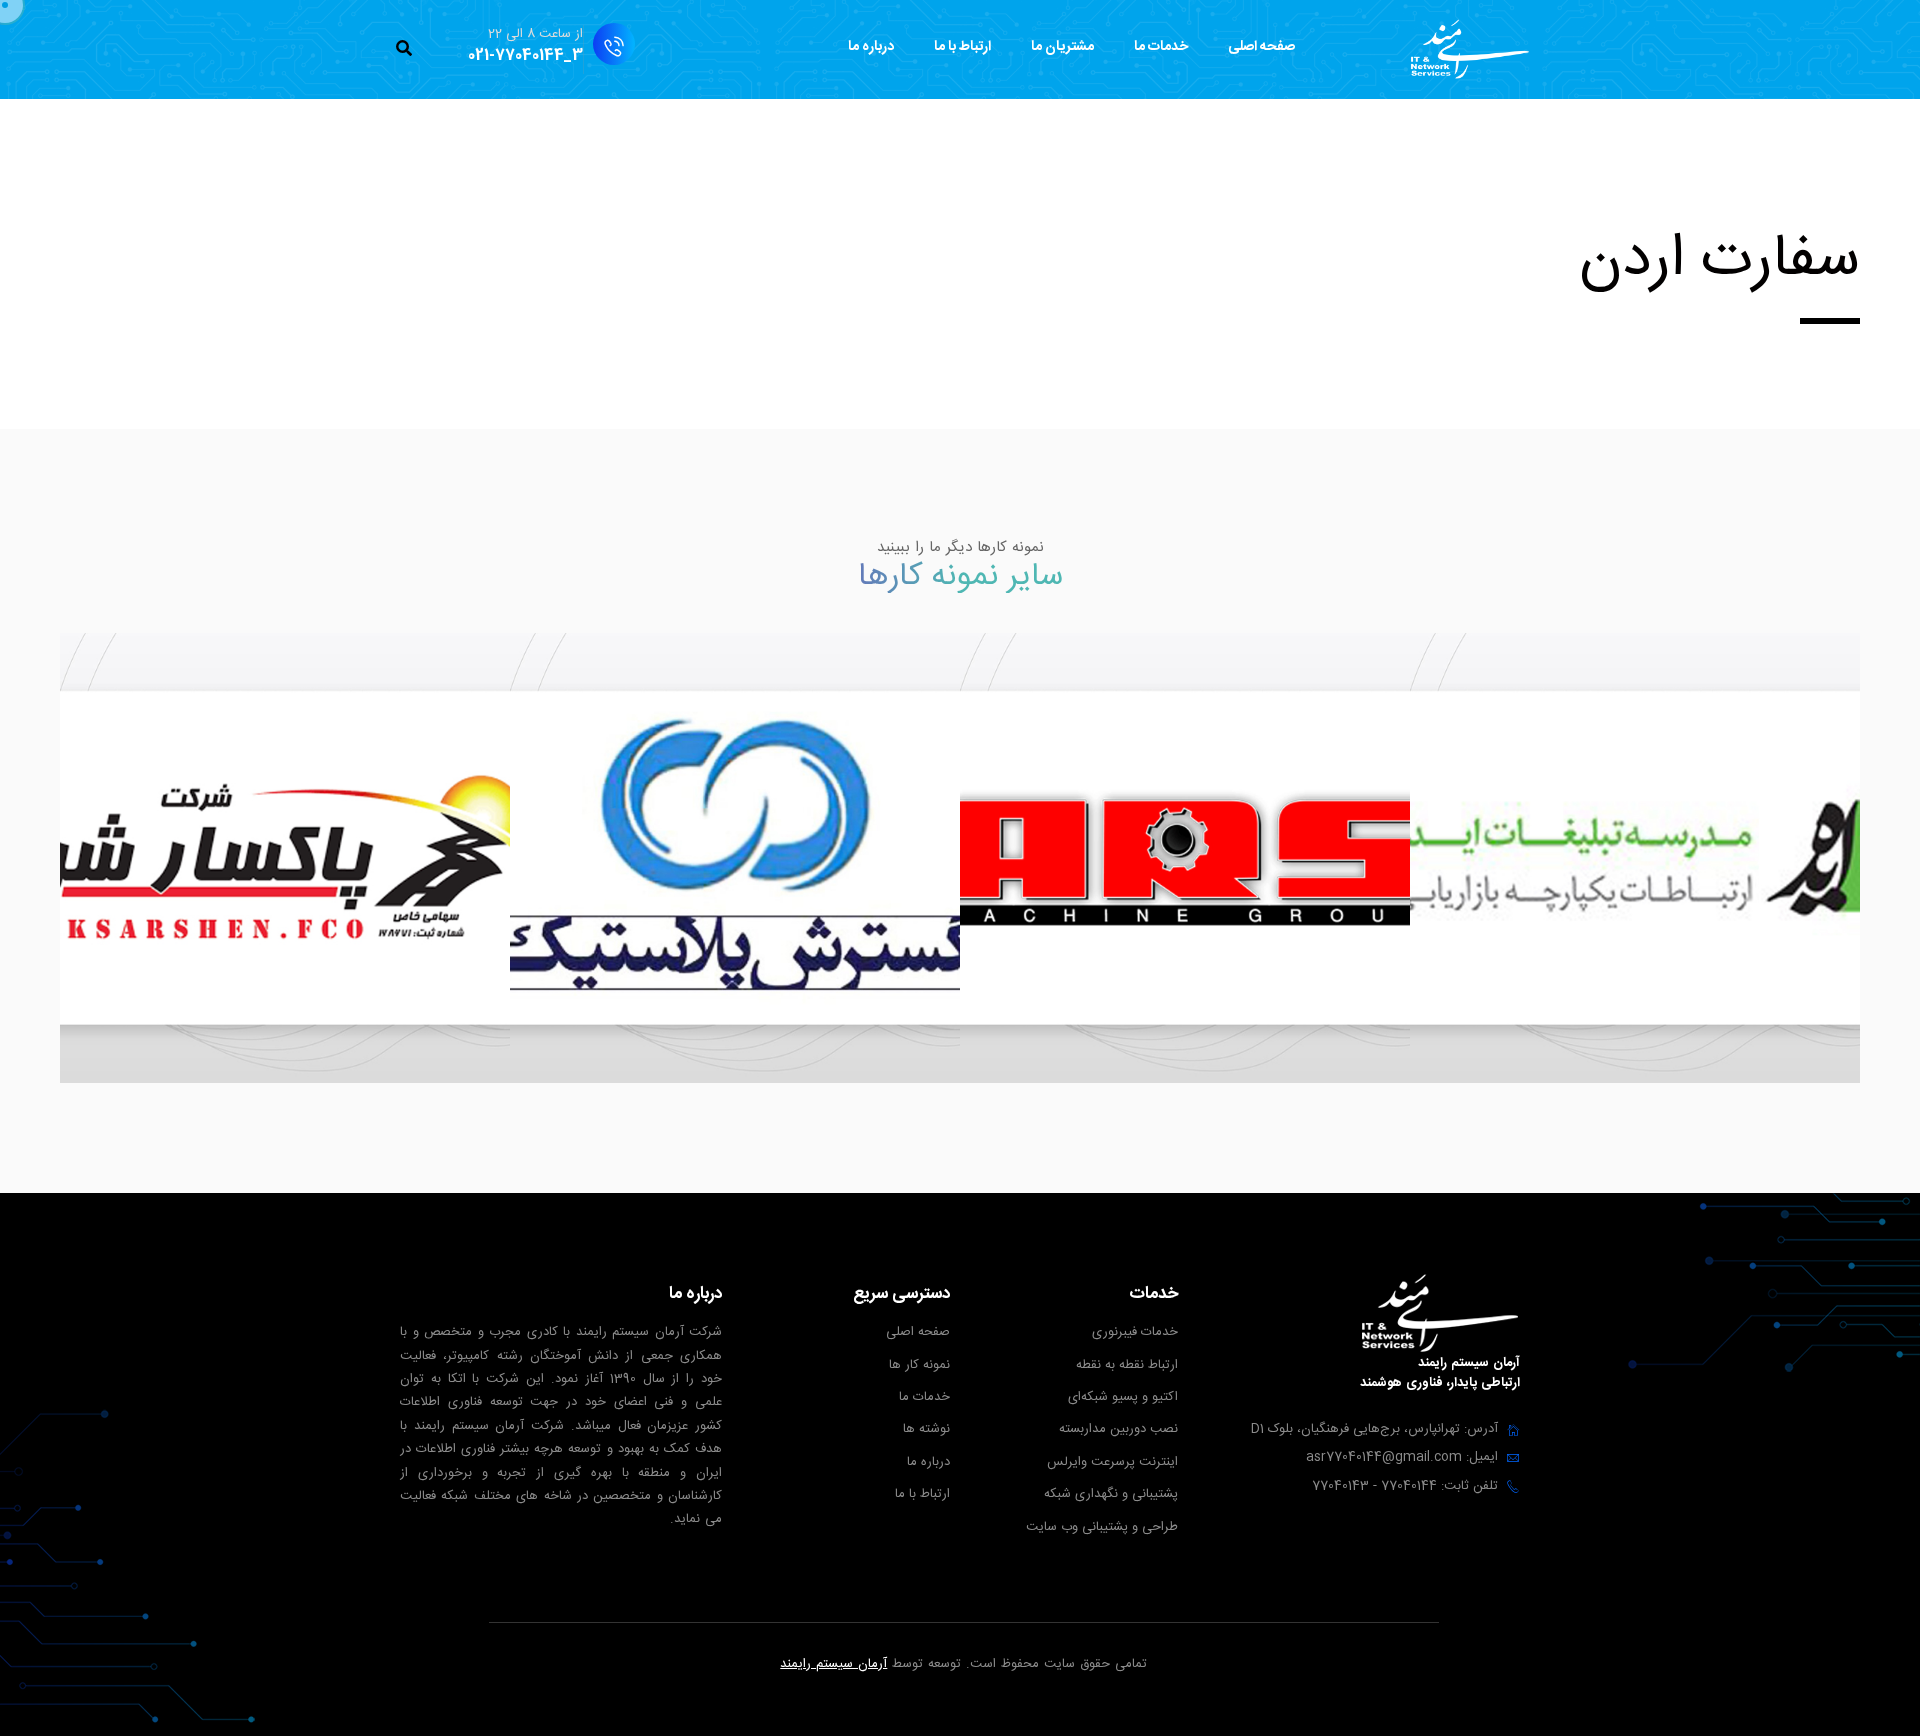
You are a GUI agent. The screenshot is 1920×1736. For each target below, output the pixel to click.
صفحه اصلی (1261, 47)
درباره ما (871, 47)
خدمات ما (1161, 47)
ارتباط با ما (962, 47)
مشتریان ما (1062, 47)
